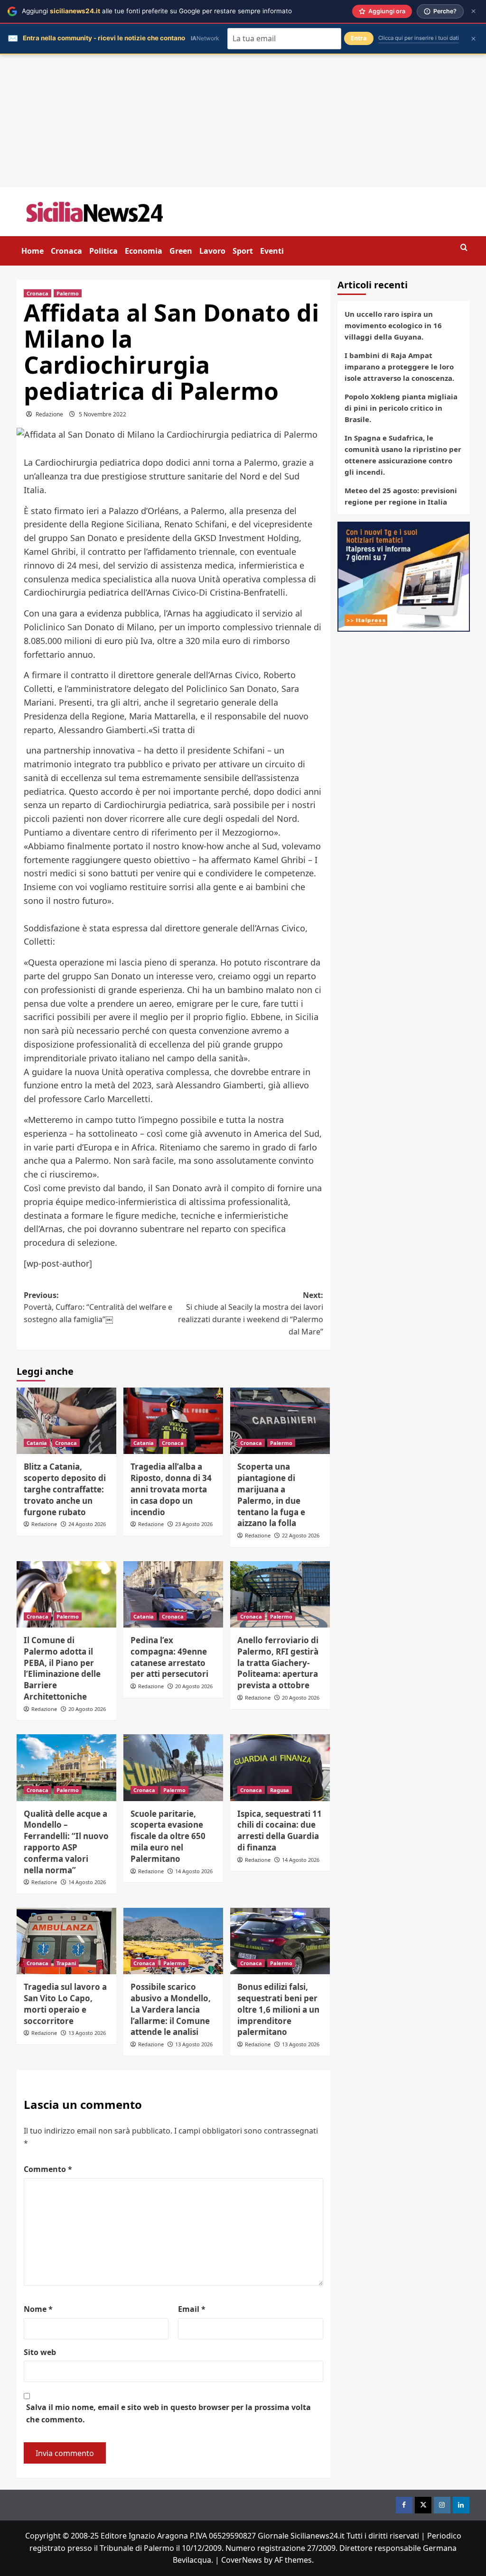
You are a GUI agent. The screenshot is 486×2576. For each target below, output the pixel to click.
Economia (144, 251)
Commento (48, 2169)
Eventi (272, 251)
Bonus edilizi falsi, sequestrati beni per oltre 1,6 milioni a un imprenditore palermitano (278, 2009)
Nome (38, 2309)
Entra (359, 38)
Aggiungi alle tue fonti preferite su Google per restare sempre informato (157, 11)
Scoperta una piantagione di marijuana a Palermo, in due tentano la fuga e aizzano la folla (271, 1495)
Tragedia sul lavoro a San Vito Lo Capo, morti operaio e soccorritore (65, 2004)
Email (192, 2309)
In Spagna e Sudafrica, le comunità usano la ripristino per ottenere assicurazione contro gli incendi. (403, 455)
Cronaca (66, 251)
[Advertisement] (243, 121)
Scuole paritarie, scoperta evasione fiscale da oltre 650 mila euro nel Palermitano (168, 1836)
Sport (243, 251)
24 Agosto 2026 (87, 1524)
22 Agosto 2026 (301, 1535)
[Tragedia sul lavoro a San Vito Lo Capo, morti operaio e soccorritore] (66, 1941)
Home (33, 251)
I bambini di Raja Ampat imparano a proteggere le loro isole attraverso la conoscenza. (399, 367)
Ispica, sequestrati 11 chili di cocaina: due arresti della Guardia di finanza (280, 1831)
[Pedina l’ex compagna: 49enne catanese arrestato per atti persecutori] (173, 1594)
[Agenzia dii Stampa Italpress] (404, 576)
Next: (251, 1313)
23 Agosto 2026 (194, 1524)
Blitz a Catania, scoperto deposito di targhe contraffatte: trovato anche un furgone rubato (65, 1489)
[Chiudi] (473, 11)
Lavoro (212, 251)
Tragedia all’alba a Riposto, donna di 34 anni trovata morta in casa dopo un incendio (171, 1489)
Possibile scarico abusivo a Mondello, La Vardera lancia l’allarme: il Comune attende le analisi (171, 2009)
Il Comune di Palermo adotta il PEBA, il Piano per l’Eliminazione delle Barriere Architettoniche (62, 1668)
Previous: (98, 1307)
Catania (37, 1443)
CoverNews (242, 2560)
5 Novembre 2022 (103, 414)
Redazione (49, 414)
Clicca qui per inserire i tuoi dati (419, 38)
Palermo (68, 293)
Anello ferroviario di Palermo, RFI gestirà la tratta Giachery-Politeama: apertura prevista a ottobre (278, 1663)
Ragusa (280, 1790)
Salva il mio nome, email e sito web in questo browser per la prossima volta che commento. (168, 2413)
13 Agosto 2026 (87, 2033)
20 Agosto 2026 (87, 1709)
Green (181, 251)
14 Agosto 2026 (87, 1882)
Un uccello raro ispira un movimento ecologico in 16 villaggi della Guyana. (393, 325)
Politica (103, 251)
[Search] (464, 248)
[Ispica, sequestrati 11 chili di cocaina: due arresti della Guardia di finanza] (280, 1767)
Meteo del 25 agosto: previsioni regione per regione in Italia (401, 496)
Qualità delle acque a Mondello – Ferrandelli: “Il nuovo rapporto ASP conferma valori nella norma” (66, 1842)
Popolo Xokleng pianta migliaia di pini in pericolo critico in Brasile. (401, 408)
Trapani (66, 1963)
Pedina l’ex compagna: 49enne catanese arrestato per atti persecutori (169, 1657)
